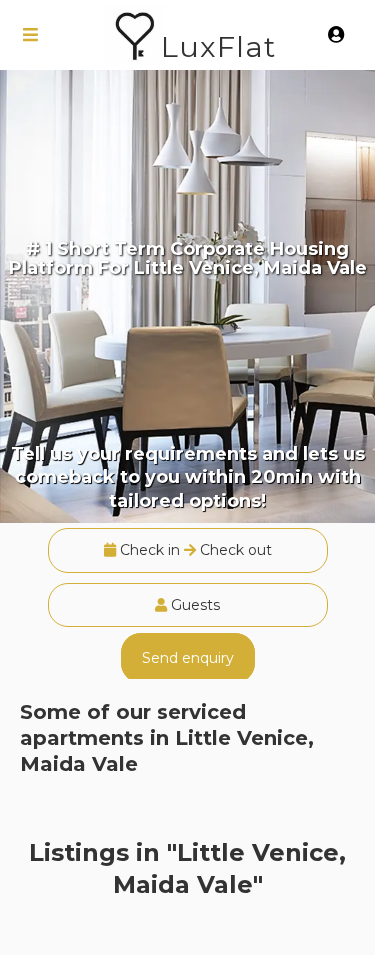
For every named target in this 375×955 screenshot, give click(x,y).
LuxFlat (218, 46)
